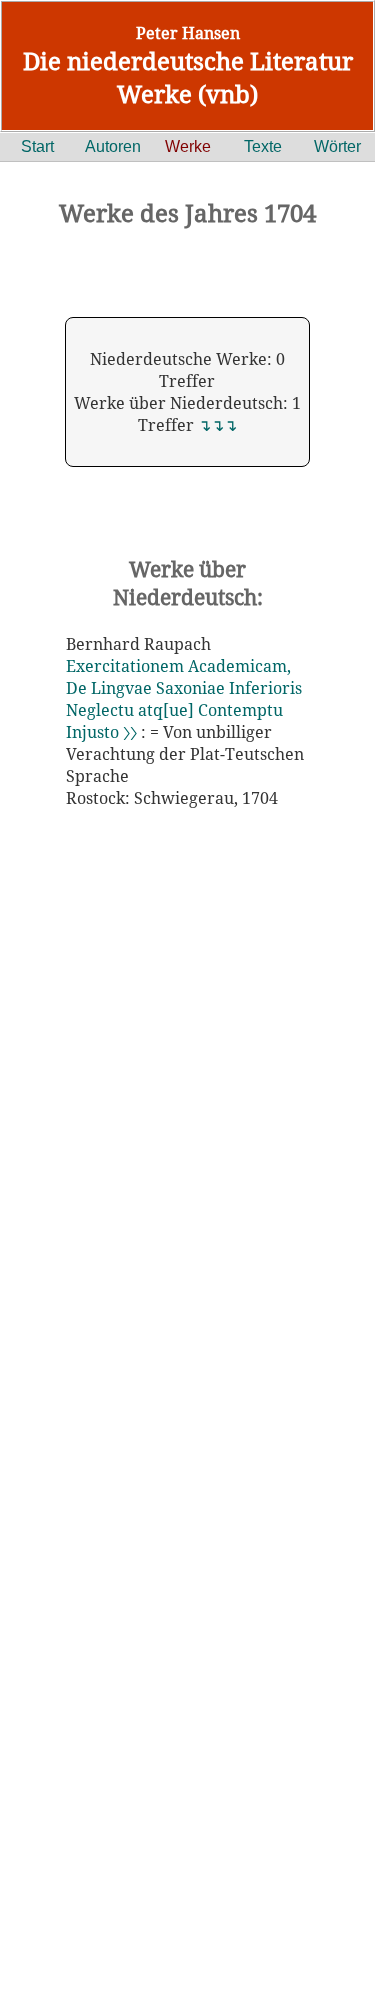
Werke (188, 146)
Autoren (113, 146)
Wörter (337, 146)
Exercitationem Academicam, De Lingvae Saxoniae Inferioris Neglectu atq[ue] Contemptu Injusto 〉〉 (184, 699)
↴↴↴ (217, 425)
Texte (263, 146)
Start (37, 146)
